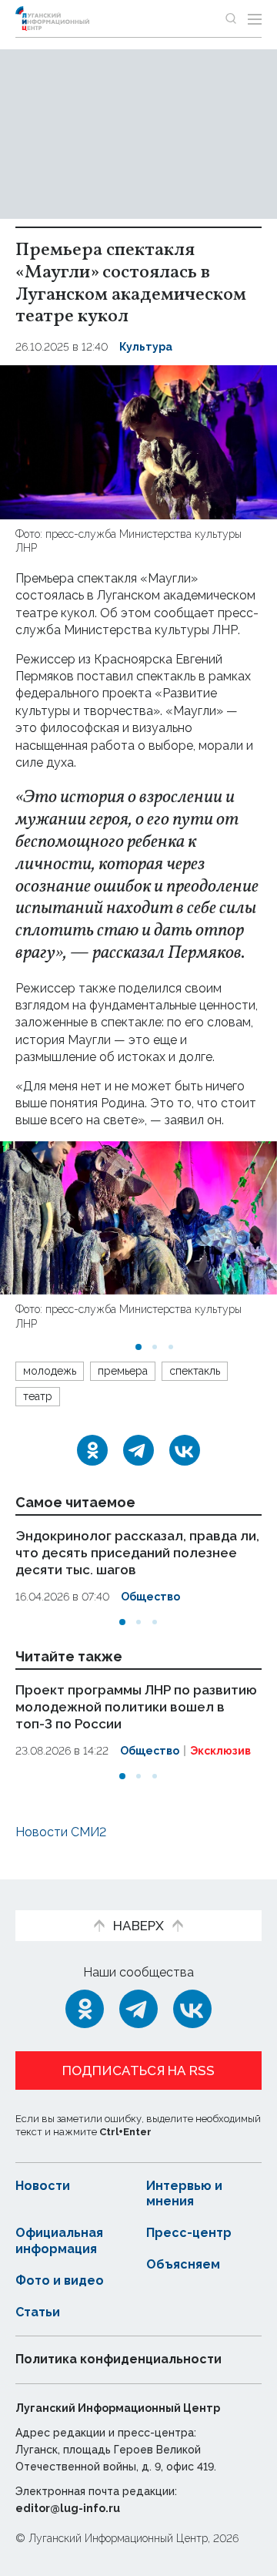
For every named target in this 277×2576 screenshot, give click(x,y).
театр (38, 1396)
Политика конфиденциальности (118, 2359)
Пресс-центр (189, 2233)
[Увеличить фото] (138, 441)
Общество (150, 1597)
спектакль (195, 1371)
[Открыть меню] (255, 18)
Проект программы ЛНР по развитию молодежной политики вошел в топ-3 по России (136, 1706)
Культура (146, 347)
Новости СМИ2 (61, 1832)
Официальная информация (59, 2241)
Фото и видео (60, 2280)
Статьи (38, 2312)
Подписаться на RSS (138, 2071)
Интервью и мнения (184, 2194)
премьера (123, 1371)
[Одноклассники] (92, 1450)
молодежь (50, 1371)
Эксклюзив (220, 1750)
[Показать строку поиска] (231, 18)
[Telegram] (138, 1450)
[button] (138, 1347)
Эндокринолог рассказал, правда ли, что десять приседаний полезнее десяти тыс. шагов (137, 1553)
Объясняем (183, 2264)
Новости (43, 2186)
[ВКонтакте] (185, 1450)
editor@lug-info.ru (68, 2508)
